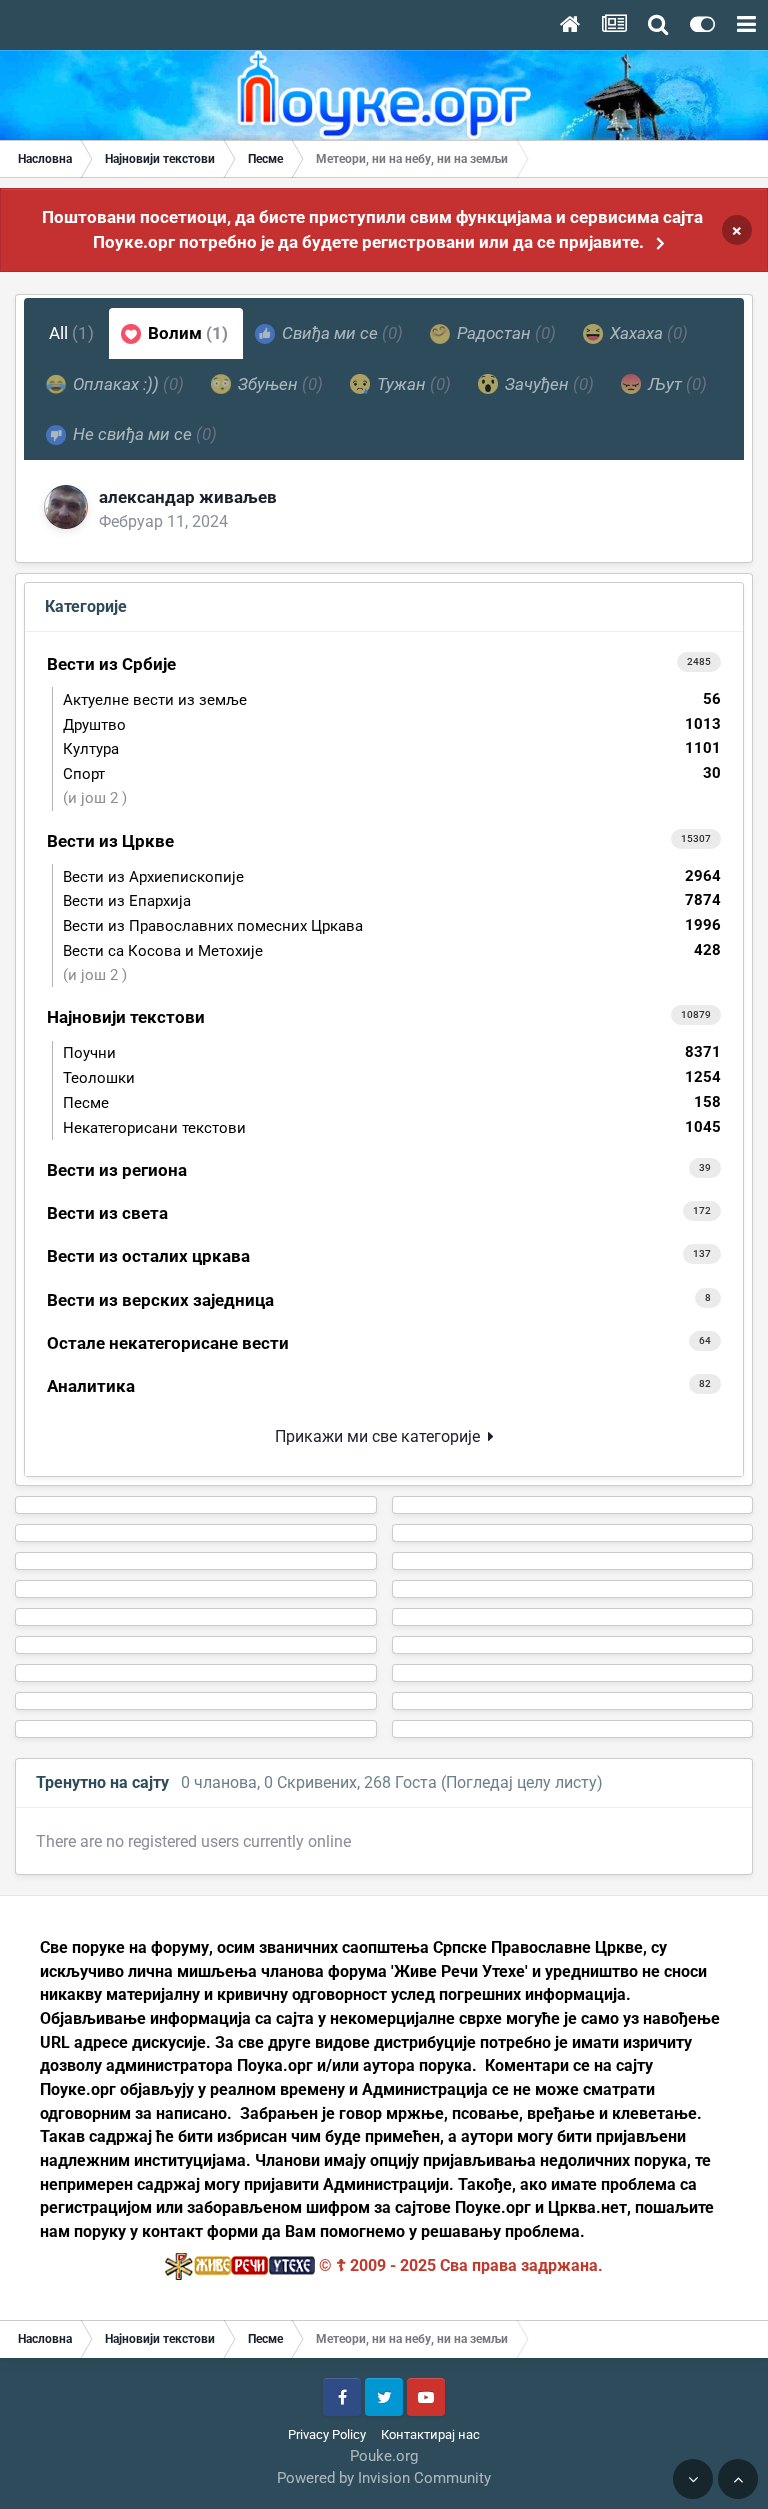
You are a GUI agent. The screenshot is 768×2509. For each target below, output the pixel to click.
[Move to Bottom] (693, 2479)
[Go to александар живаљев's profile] (66, 507)
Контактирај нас (430, 2434)
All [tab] (71, 333)
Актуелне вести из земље (392, 699)
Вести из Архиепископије (392, 876)
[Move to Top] (738, 2479)
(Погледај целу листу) (522, 1782)
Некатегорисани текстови (392, 1127)
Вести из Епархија (392, 900)
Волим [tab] (186, 333)
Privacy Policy (327, 2434)
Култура (392, 748)
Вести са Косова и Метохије (392, 950)
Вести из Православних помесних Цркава (392, 925)
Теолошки (392, 1077)
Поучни (392, 1052)
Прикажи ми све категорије (381, 1436)
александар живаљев (188, 497)
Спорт (392, 773)
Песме (392, 1102)
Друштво (392, 724)
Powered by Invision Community (384, 2478)
